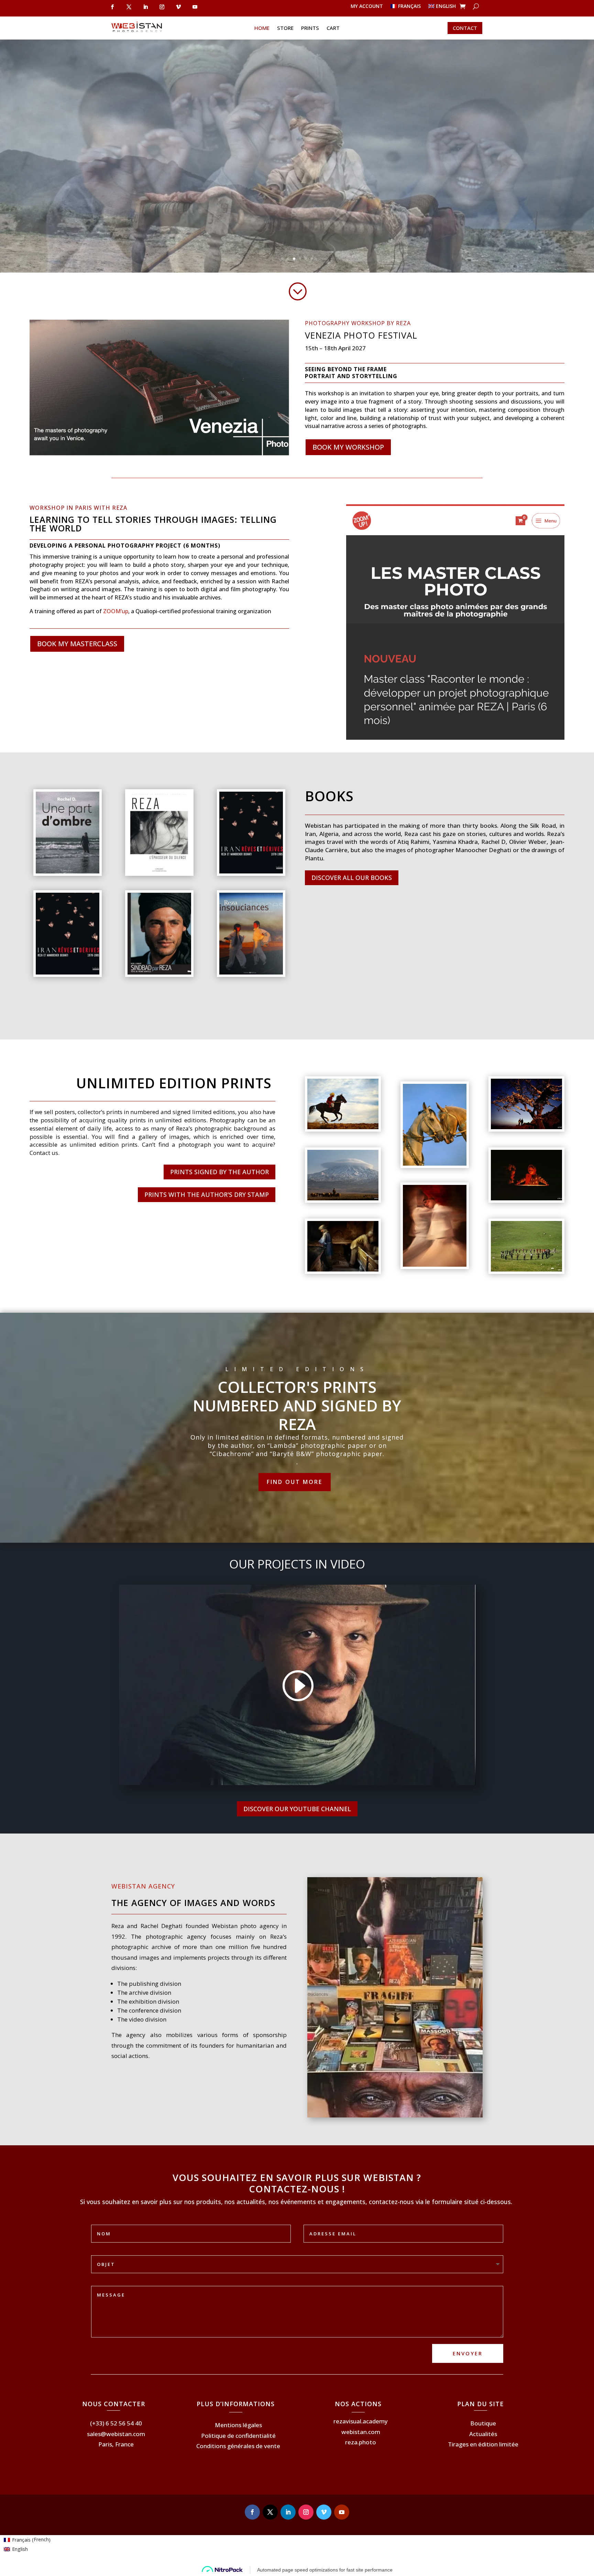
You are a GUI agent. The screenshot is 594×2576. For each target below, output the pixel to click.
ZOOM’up (116, 611)
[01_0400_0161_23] (343, 1198)
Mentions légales (238, 2425)
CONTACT (465, 28)
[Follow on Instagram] (162, 7)
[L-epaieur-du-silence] (159, 872)
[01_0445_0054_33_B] (526, 1270)
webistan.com (361, 2432)
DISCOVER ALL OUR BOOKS (352, 878)
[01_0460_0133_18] (526, 1198)
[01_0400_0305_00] (526, 1127)
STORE (285, 28)
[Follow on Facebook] (112, 7)
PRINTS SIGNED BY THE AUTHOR (219, 1172)
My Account (367, 7)
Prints (310, 28)
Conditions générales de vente (238, 2446)
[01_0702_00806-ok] (434, 1265)
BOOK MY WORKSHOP (348, 447)
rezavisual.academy (361, 2421)
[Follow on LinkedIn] (145, 7)
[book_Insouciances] (251, 973)
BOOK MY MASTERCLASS (77, 644)
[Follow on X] (129, 7)
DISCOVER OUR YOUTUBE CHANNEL (297, 1809)
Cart (333, 28)
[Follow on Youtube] (195, 7)
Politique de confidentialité (238, 2436)
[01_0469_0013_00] (434, 1164)
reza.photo (361, 2442)
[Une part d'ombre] (67, 872)
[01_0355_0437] (343, 1270)
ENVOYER (468, 2353)
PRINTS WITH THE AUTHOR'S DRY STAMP (207, 1195)
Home (262, 28)
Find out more (295, 1482)
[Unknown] (67, 973)
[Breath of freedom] (343, 1127)
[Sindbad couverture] (159, 973)
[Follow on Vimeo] (178, 7)
